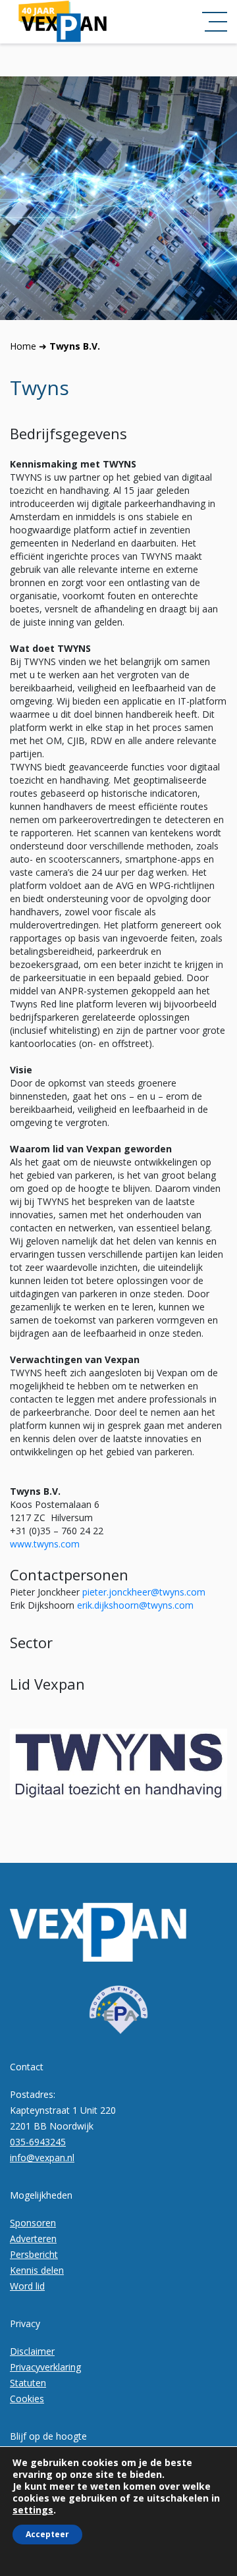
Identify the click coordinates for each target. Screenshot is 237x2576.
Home (23, 346)
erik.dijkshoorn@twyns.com (135, 1605)
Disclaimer (32, 2351)
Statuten (28, 2383)
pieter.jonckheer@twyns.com (144, 1592)
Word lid (27, 2286)
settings (33, 2510)
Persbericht (34, 2254)
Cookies (27, 2399)
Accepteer (47, 2534)
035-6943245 (38, 2142)
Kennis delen (37, 2270)
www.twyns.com (45, 1544)
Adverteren (33, 2239)
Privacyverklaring (45, 2367)
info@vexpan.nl (42, 2158)
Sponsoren (33, 2223)
